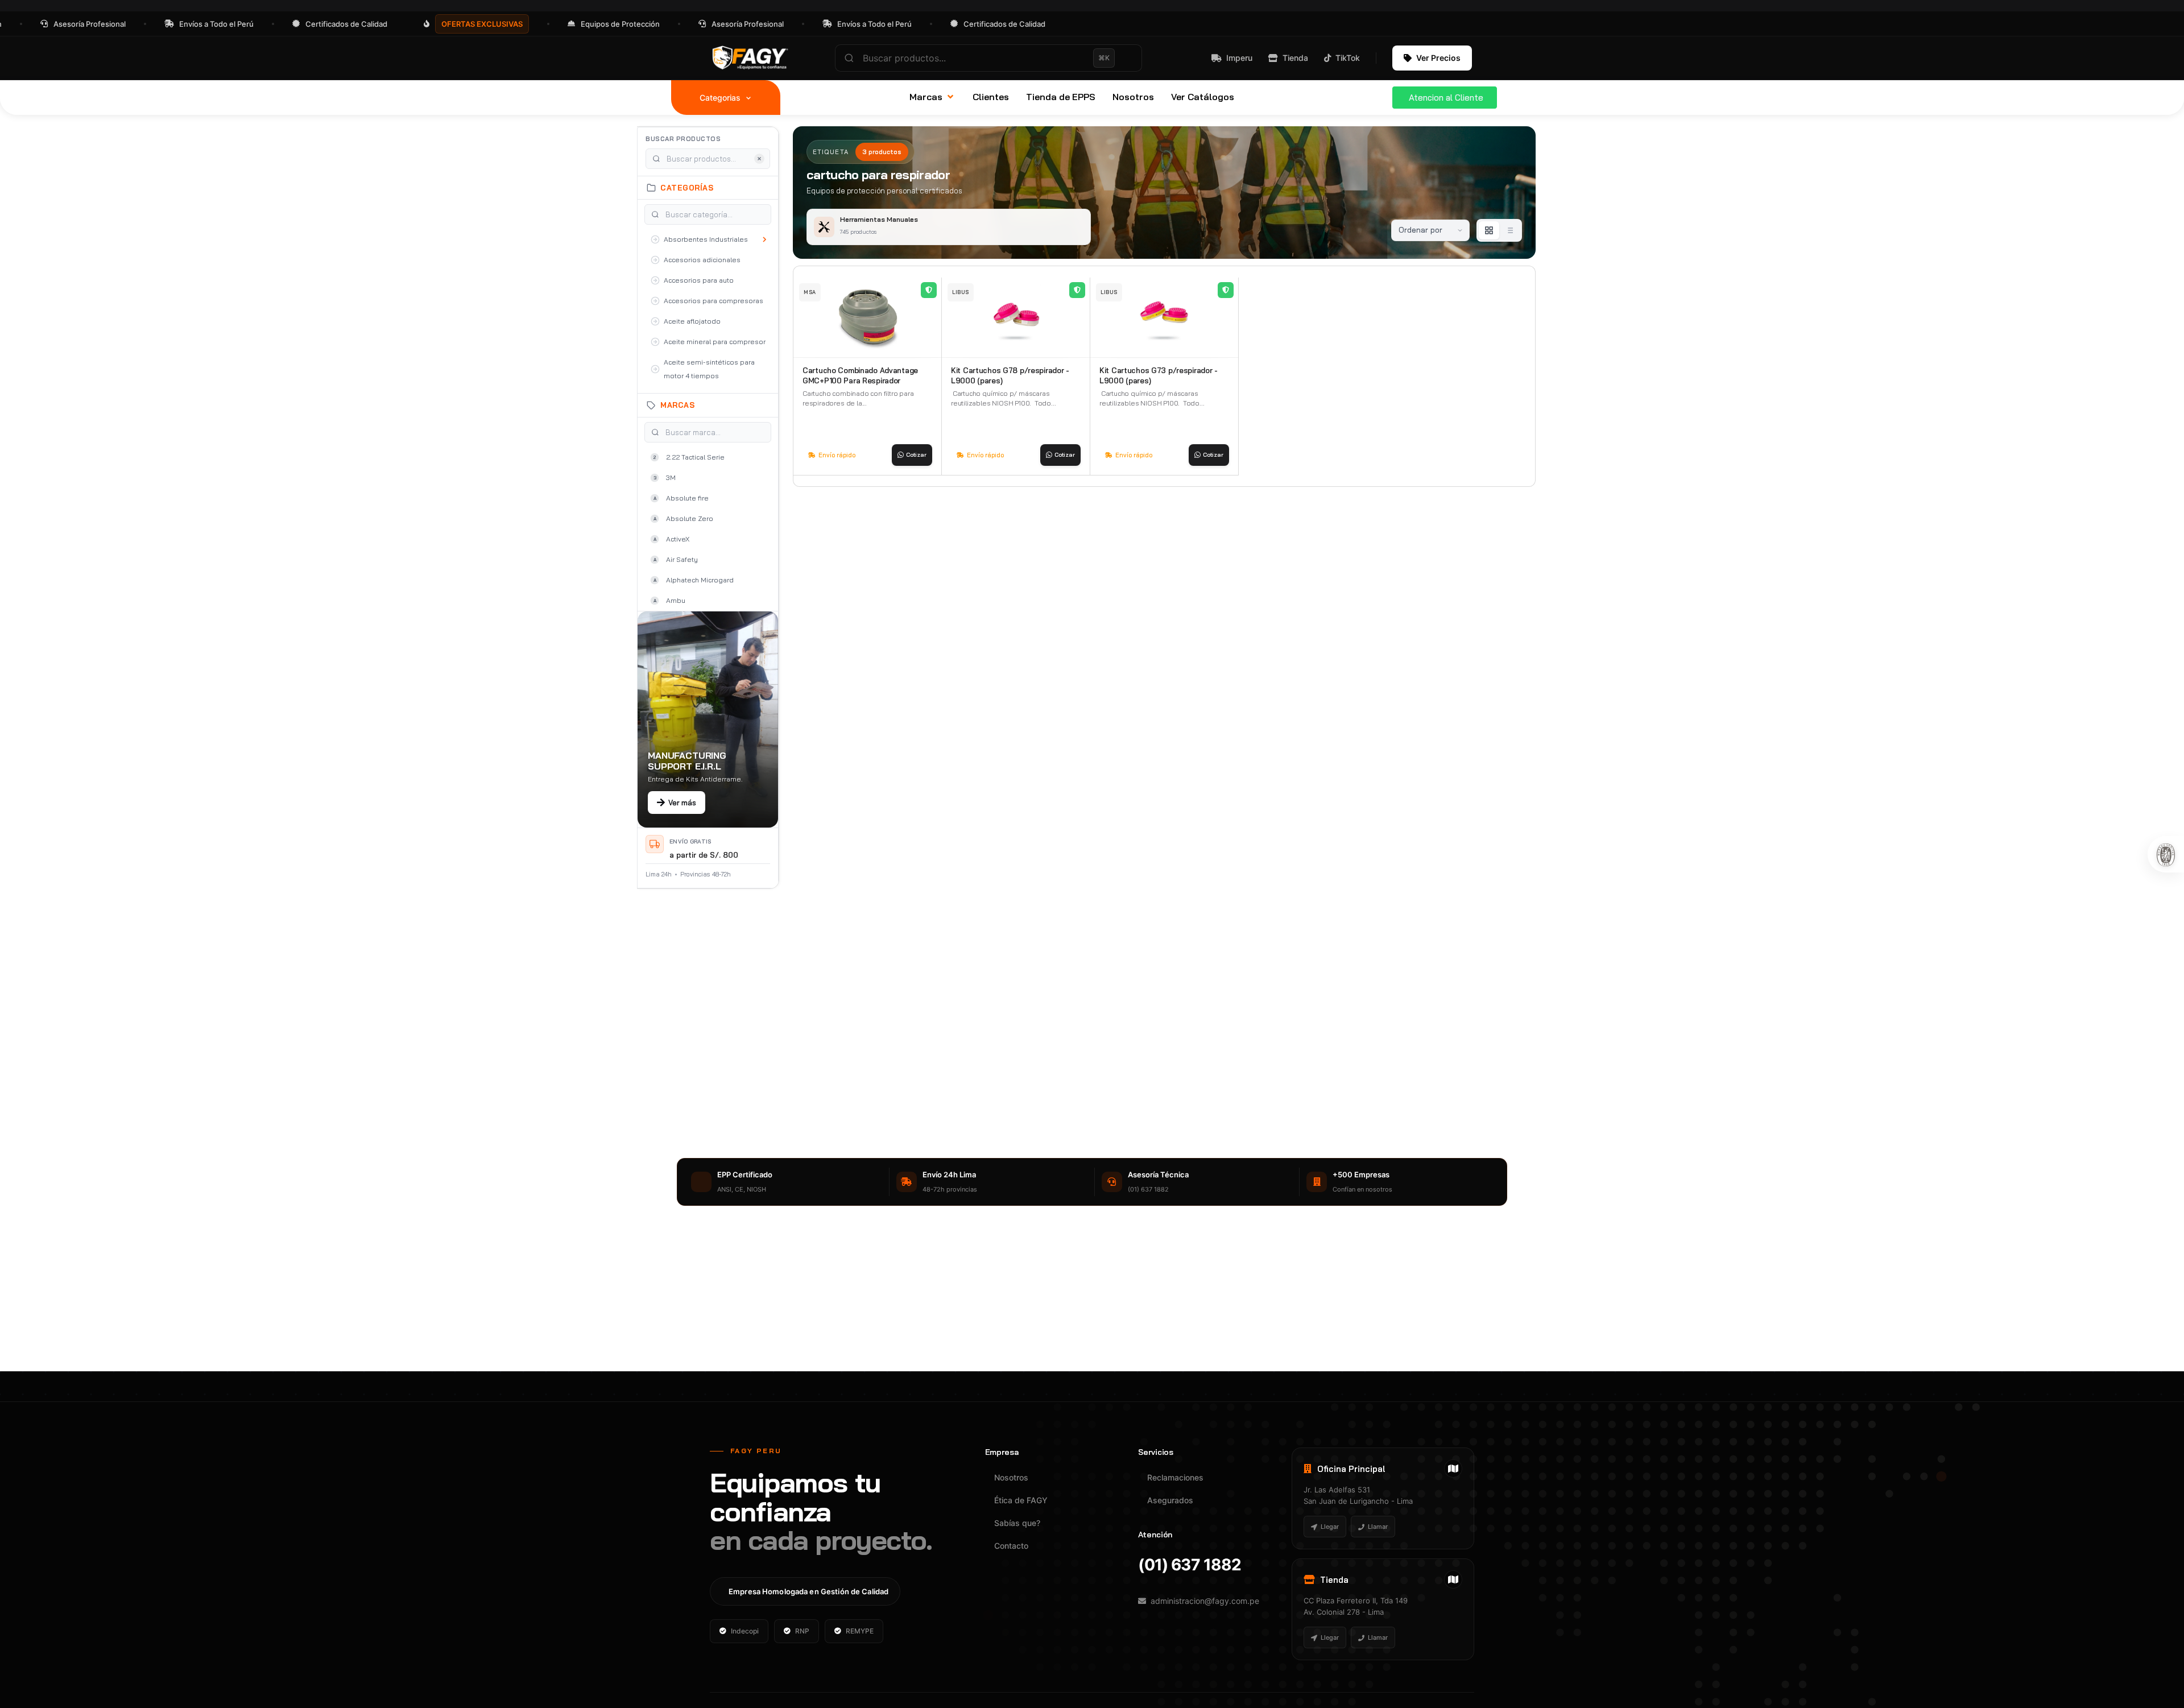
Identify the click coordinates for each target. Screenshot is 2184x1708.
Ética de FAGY (1021, 1500)
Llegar (1330, 1527)
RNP (802, 1631)
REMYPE (860, 1631)
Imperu (1239, 58)
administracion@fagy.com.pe (1205, 1601)
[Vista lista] (1509, 230)
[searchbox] (988, 58)
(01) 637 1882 (1190, 1565)
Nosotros (1011, 1477)
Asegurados (1170, 1500)
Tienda (1295, 58)
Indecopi (745, 1631)
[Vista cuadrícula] (1489, 230)
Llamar (1378, 1527)
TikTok (1348, 58)
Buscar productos (683, 139)
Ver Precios (1438, 58)
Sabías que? (1017, 1523)
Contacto (1011, 1546)
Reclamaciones (1175, 1477)
